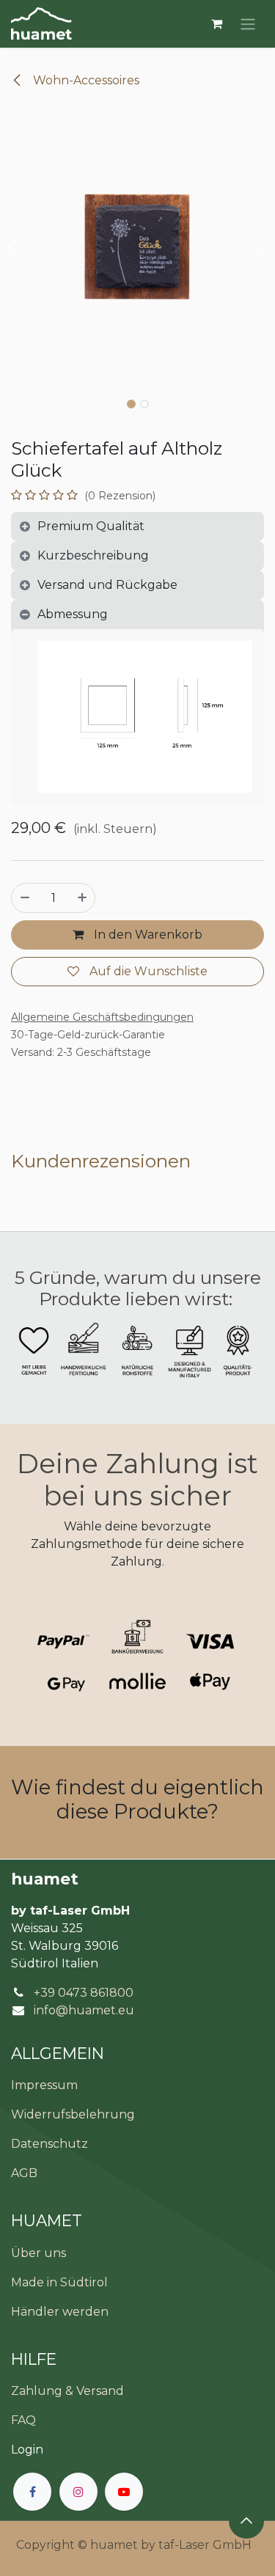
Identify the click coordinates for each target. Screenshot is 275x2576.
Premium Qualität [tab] (91, 526)
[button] (14, 248)
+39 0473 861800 (84, 1993)
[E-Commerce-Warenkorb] (216, 23)
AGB (24, 2173)
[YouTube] (124, 2492)
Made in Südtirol (59, 2282)
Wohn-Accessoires (85, 80)
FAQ (23, 2420)
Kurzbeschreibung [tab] (93, 555)
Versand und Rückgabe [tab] (107, 585)
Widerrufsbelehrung (73, 2114)
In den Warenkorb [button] (147, 935)
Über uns (38, 2253)
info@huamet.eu (84, 2010)
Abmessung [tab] (73, 614)
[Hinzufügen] (82, 898)
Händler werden (60, 2312)
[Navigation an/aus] (248, 24)
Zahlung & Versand (67, 2391)
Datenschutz (49, 2144)
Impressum (44, 2085)
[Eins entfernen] (25, 898)
